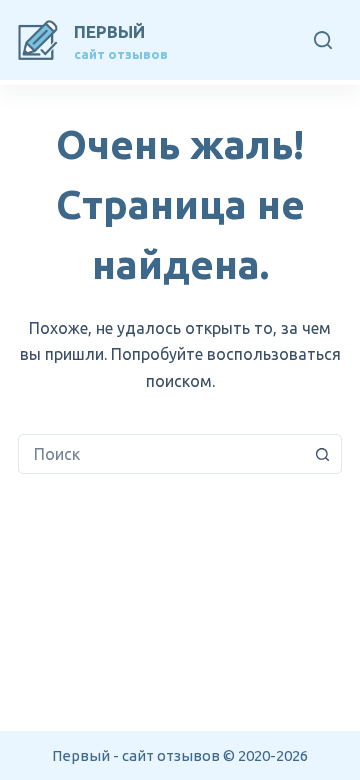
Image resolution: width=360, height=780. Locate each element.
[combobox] (161, 454)
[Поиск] (323, 40)
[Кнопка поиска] (322, 454)
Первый (109, 31)
